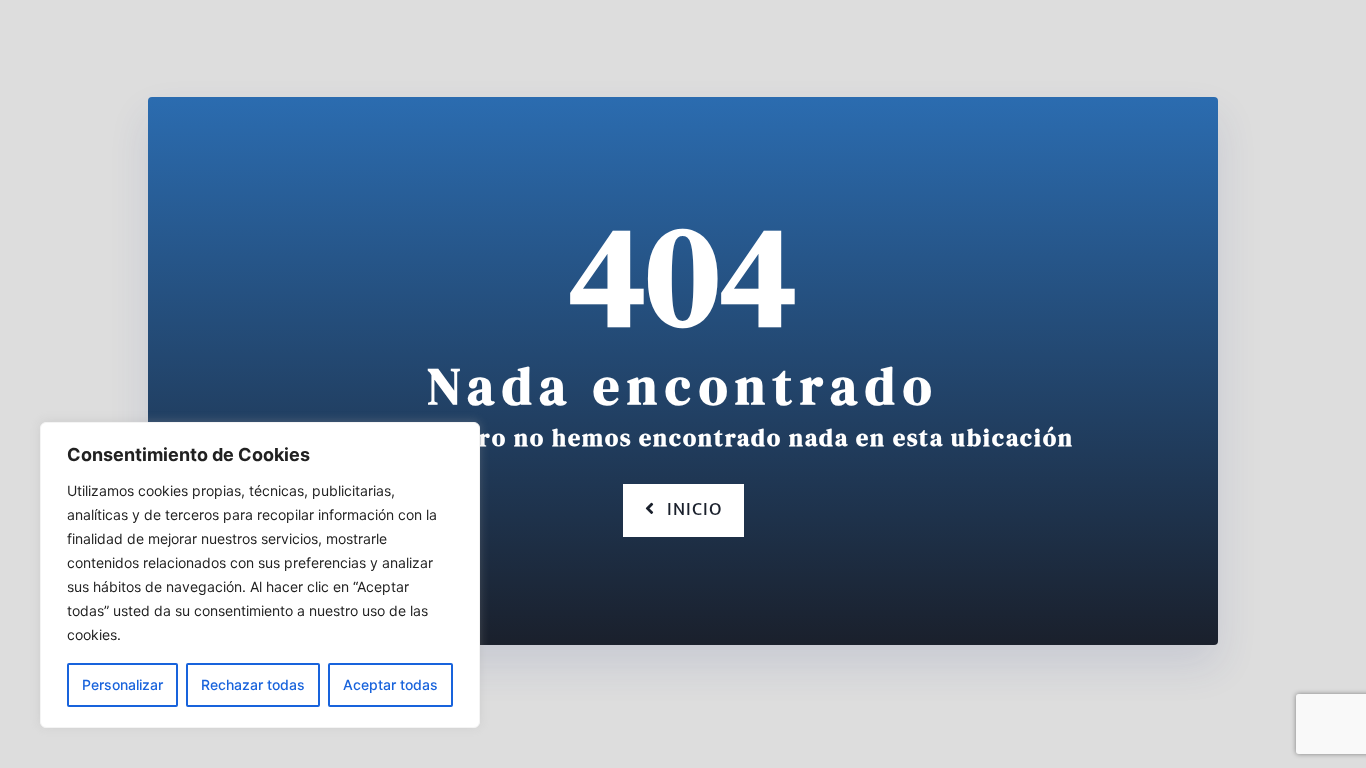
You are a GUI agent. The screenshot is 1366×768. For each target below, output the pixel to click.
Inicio (694, 510)
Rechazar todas (253, 684)
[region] (260, 575)
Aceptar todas (390, 684)
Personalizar (122, 684)
